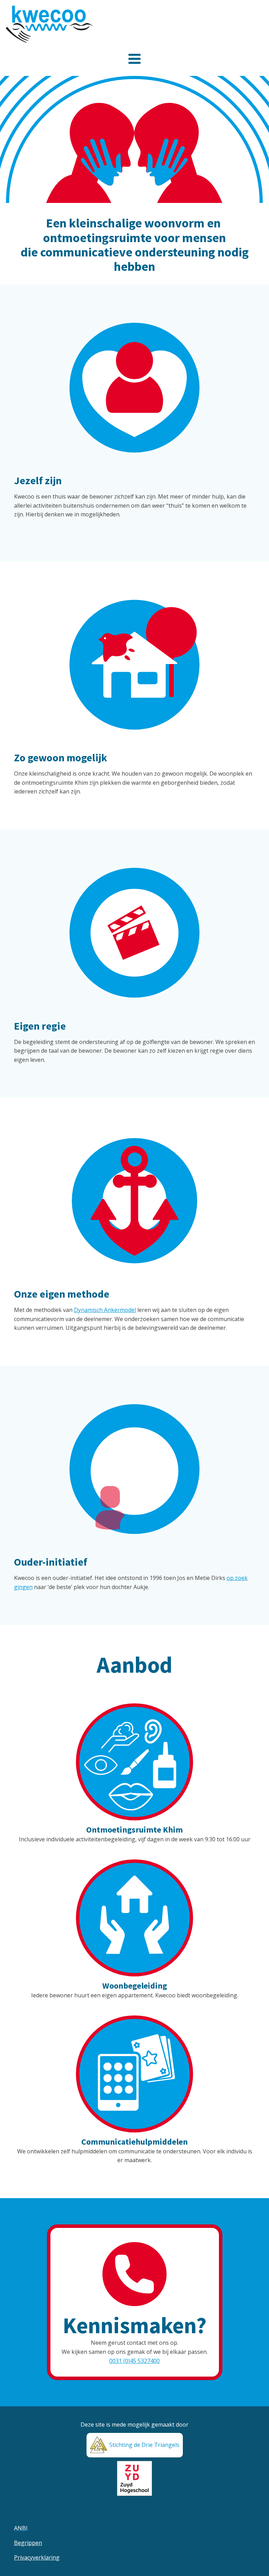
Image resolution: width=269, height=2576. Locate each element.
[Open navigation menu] (134, 60)
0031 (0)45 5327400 (134, 2361)
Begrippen (28, 2543)
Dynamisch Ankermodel (105, 1310)
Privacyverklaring (37, 2557)
